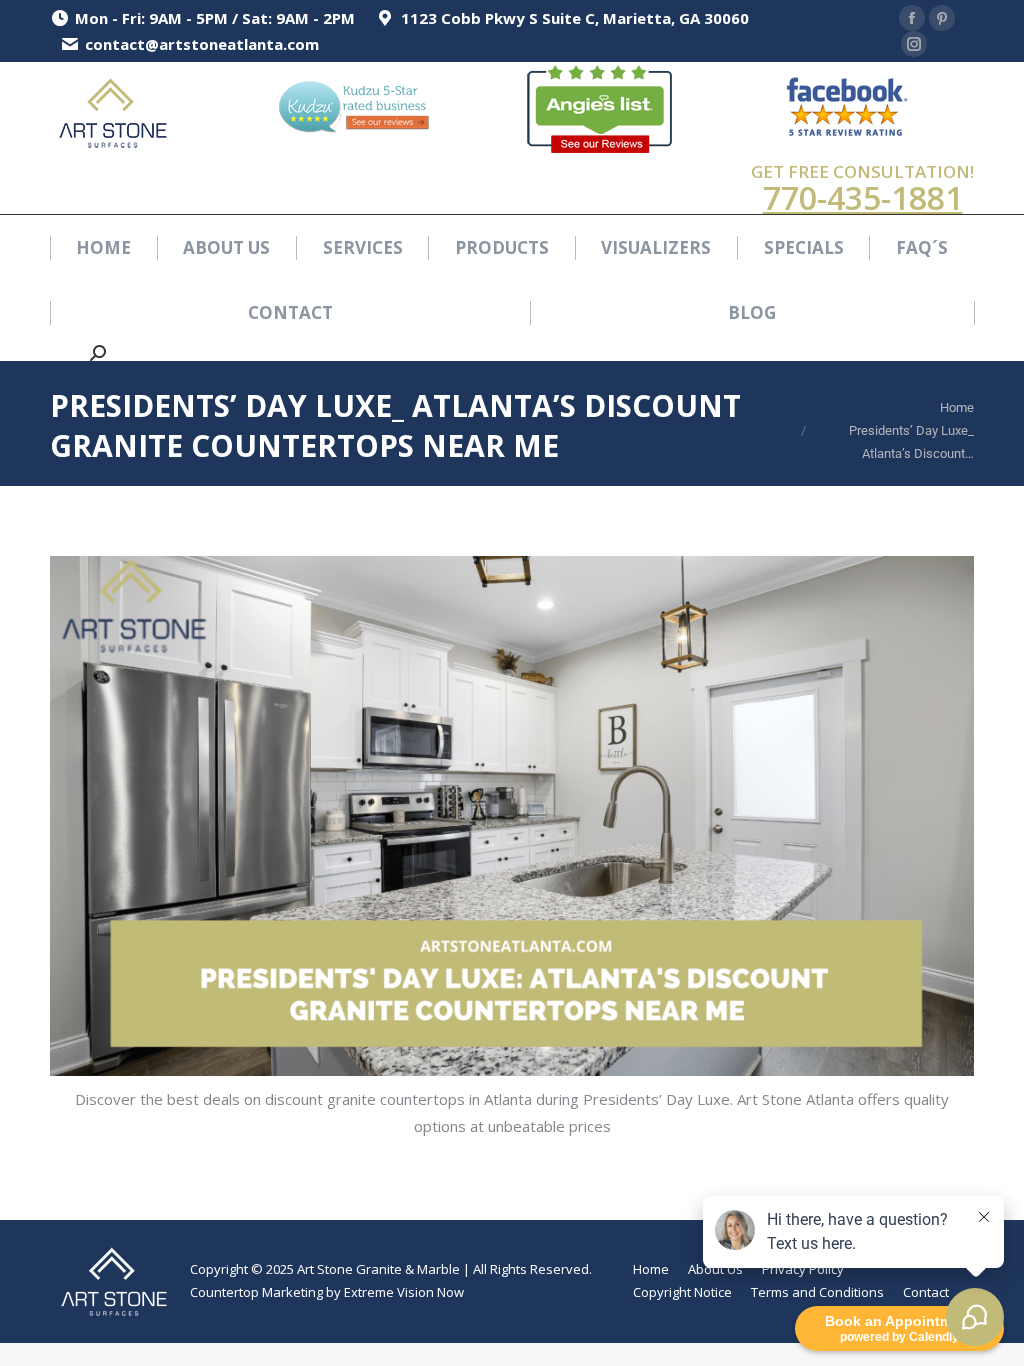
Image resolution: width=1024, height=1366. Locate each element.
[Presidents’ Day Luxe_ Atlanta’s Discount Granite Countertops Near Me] (512, 816)
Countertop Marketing (256, 1292)
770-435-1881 (863, 197)
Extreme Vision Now (404, 1292)
